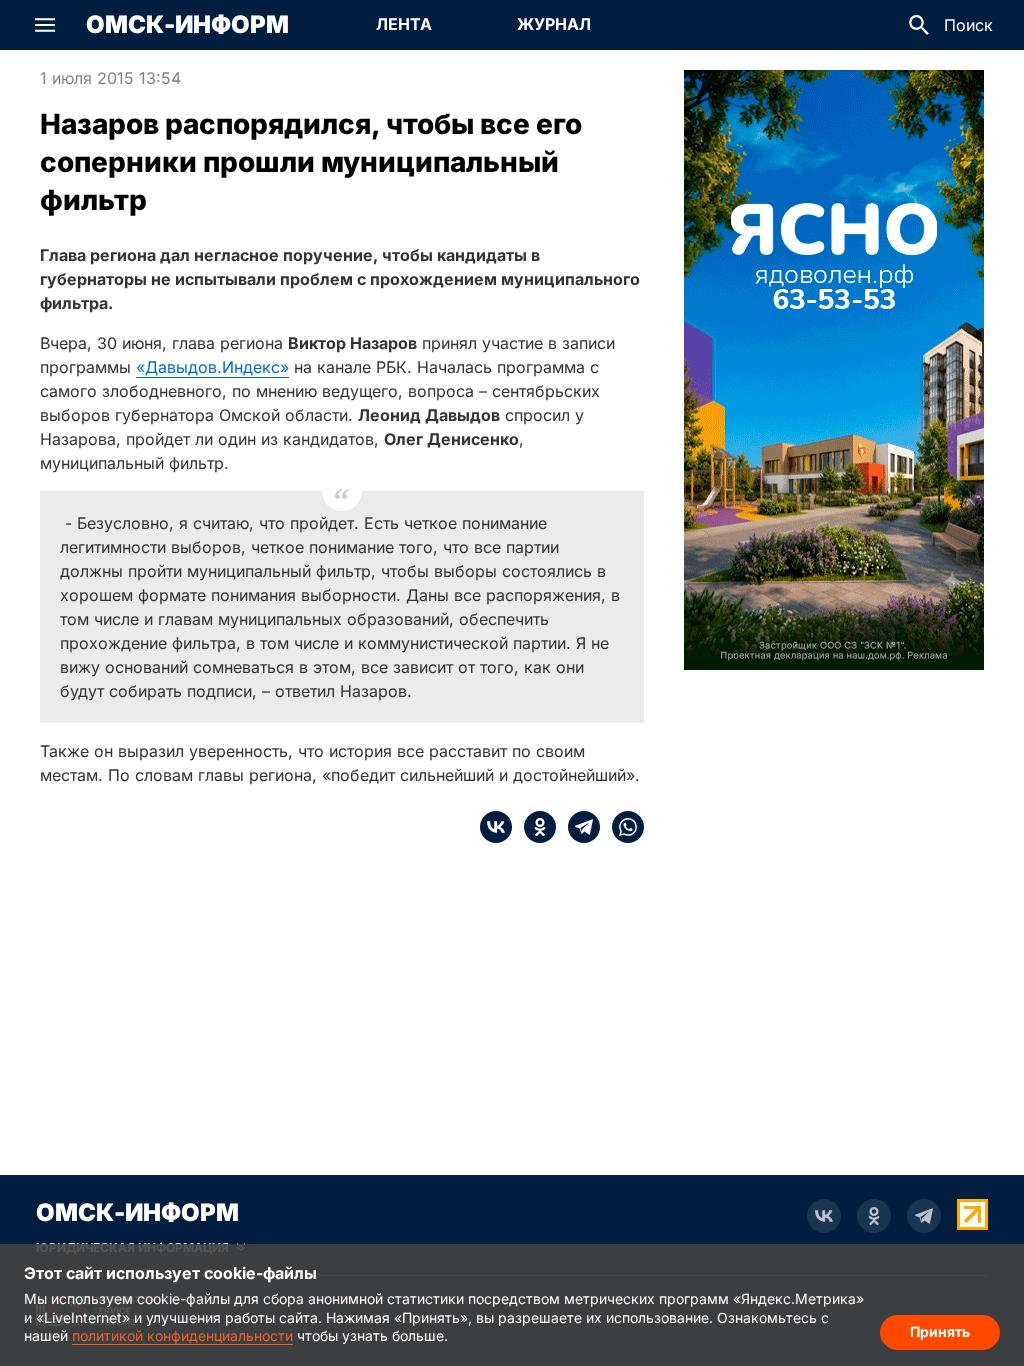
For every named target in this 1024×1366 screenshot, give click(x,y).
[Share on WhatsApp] (622, 827)
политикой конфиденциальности (182, 1335)
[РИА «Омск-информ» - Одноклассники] (874, 1216)
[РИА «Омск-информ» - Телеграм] (924, 1216)
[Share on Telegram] (578, 827)
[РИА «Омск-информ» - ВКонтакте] (824, 1216)
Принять (940, 1331)
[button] (45, 25)
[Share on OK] (534, 827)
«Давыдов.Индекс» (212, 367)
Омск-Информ (187, 25)
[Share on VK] (496, 827)
